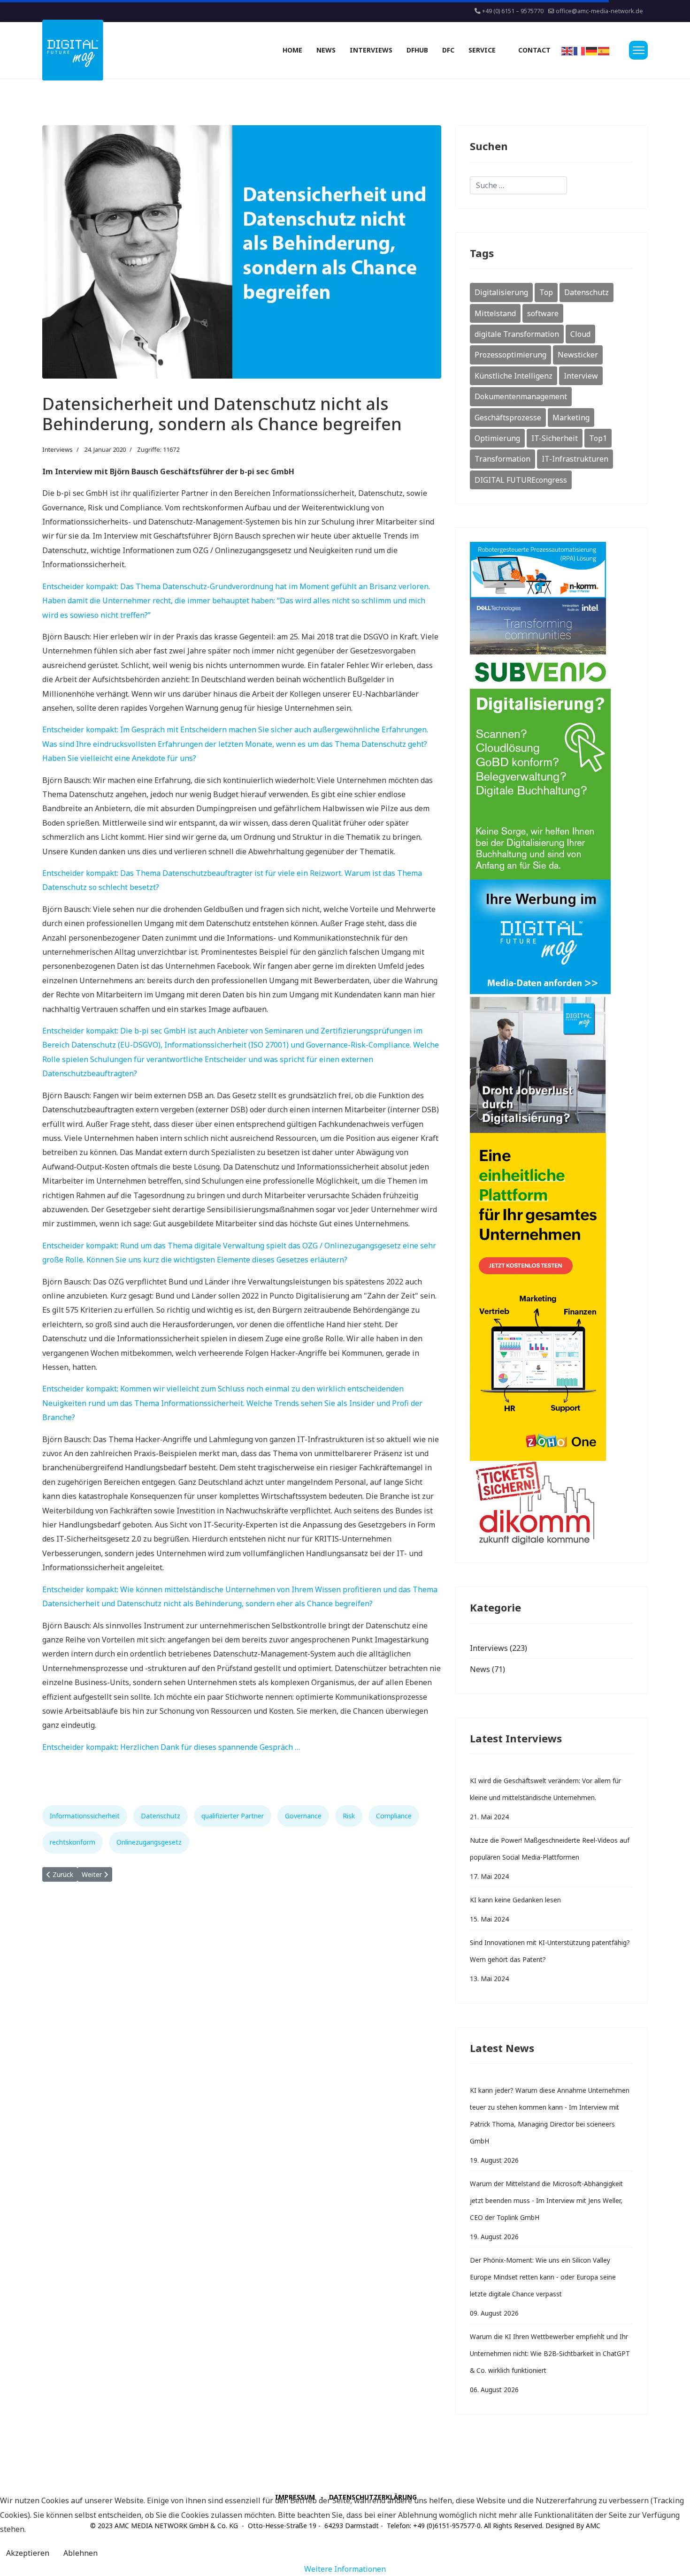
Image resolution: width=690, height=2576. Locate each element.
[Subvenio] (552, 767)
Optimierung (497, 438)
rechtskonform (73, 1842)
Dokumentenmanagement (521, 396)
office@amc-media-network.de (599, 11)
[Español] (604, 50)
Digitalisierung (501, 292)
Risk (349, 1816)
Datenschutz (161, 1816)
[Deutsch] (592, 50)
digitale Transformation (517, 334)
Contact (534, 50)
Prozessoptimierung (510, 355)
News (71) (487, 1669)
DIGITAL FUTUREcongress (521, 480)
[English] (567, 50)
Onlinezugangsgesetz (149, 1842)
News (326, 50)
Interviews (371, 50)
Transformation (502, 459)
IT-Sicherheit (555, 438)
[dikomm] (552, 1505)
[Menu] (638, 50)
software (543, 313)
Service (482, 50)
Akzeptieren (28, 2553)
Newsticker (578, 355)
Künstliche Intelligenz (514, 376)
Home (292, 50)
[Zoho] (552, 1297)
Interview (581, 376)
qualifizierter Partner (233, 1816)
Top (546, 292)
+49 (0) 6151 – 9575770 (513, 11)
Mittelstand (495, 313)
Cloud (580, 334)
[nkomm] (552, 570)
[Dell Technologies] (552, 626)
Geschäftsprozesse (508, 418)
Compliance (394, 1816)
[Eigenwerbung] (552, 938)
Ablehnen (80, 2553)
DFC (448, 50)
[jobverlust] (552, 1065)
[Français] (580, 50)
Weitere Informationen (345, 2569)
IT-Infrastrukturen (575, 459)
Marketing (571, 418)
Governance (303, 1816)
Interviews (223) (498, 1648)
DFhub (417, 50)
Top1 (598, 438)
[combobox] (518, 185)
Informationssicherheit (85, 1816)
